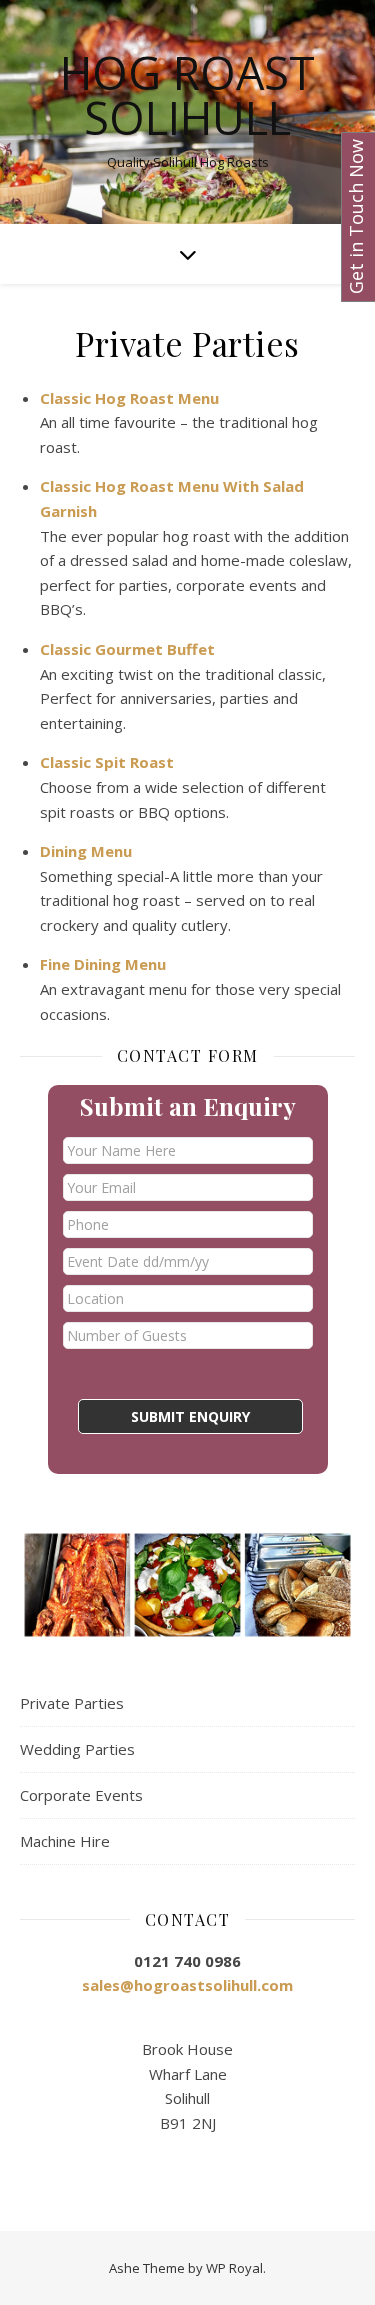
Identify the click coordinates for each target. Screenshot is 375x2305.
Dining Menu (86, 851)
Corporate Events (81, 1795)
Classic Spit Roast (107, 762)
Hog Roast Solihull (187, 95)
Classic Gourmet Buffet (127, 649)
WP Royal (234, 2268)
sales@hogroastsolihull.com (187, 1985)
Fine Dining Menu (103, 964)
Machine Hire (65, 1841)
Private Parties (72, 1703)
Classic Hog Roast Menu (129, 398)
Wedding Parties (77, 1749)
